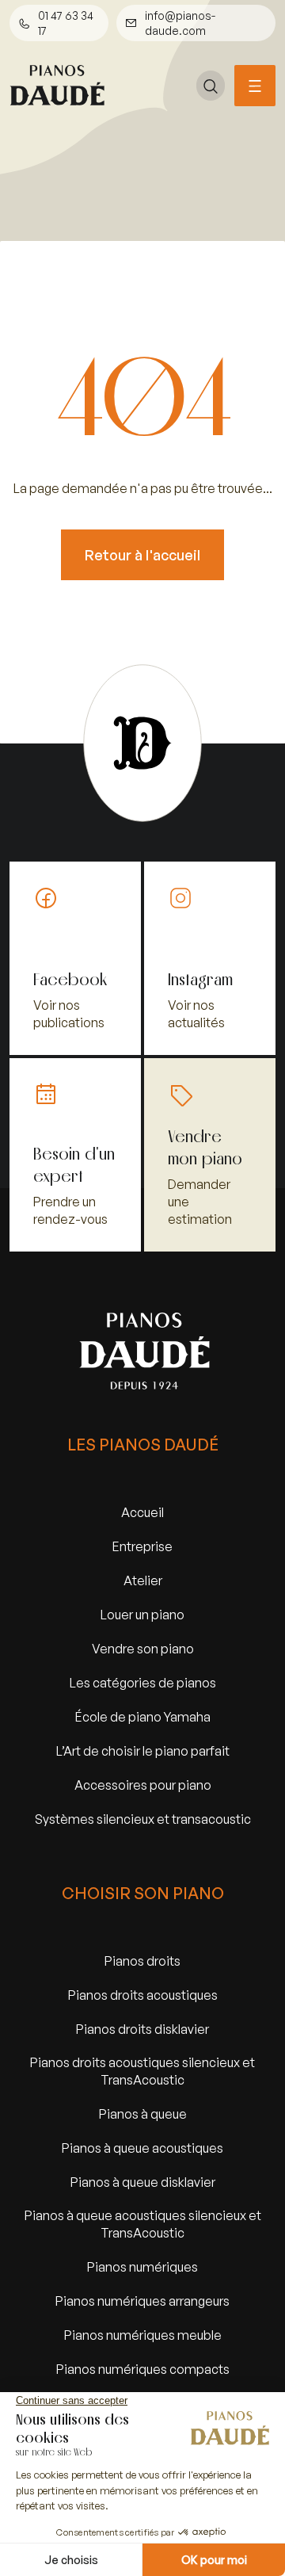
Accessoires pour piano (143, 1785)
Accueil (142, 1512)
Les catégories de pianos (143, 1682)
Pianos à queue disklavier (143, 2182)
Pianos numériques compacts (143, 2369)
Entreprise (142, 1546)
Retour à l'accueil (142, 555)
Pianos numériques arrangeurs (142, 2301)
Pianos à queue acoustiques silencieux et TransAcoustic (143, 2224)
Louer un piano (142, 1614)
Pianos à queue (143, 2114)
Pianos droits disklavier (142, 2029)
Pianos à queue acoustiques (142, 2148)
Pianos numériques (142, 2266)
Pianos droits (142, 1961)
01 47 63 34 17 (66, 23)
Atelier (143, 1580)
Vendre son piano (143, 1648)
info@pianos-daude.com (180, 23)
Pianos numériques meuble (143, 2335)
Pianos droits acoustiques (143, 1995)
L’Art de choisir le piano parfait (143, 1750)
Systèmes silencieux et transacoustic (143, 1819)
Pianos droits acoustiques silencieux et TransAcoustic (142, 2071)
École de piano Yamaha (143, 1716)
